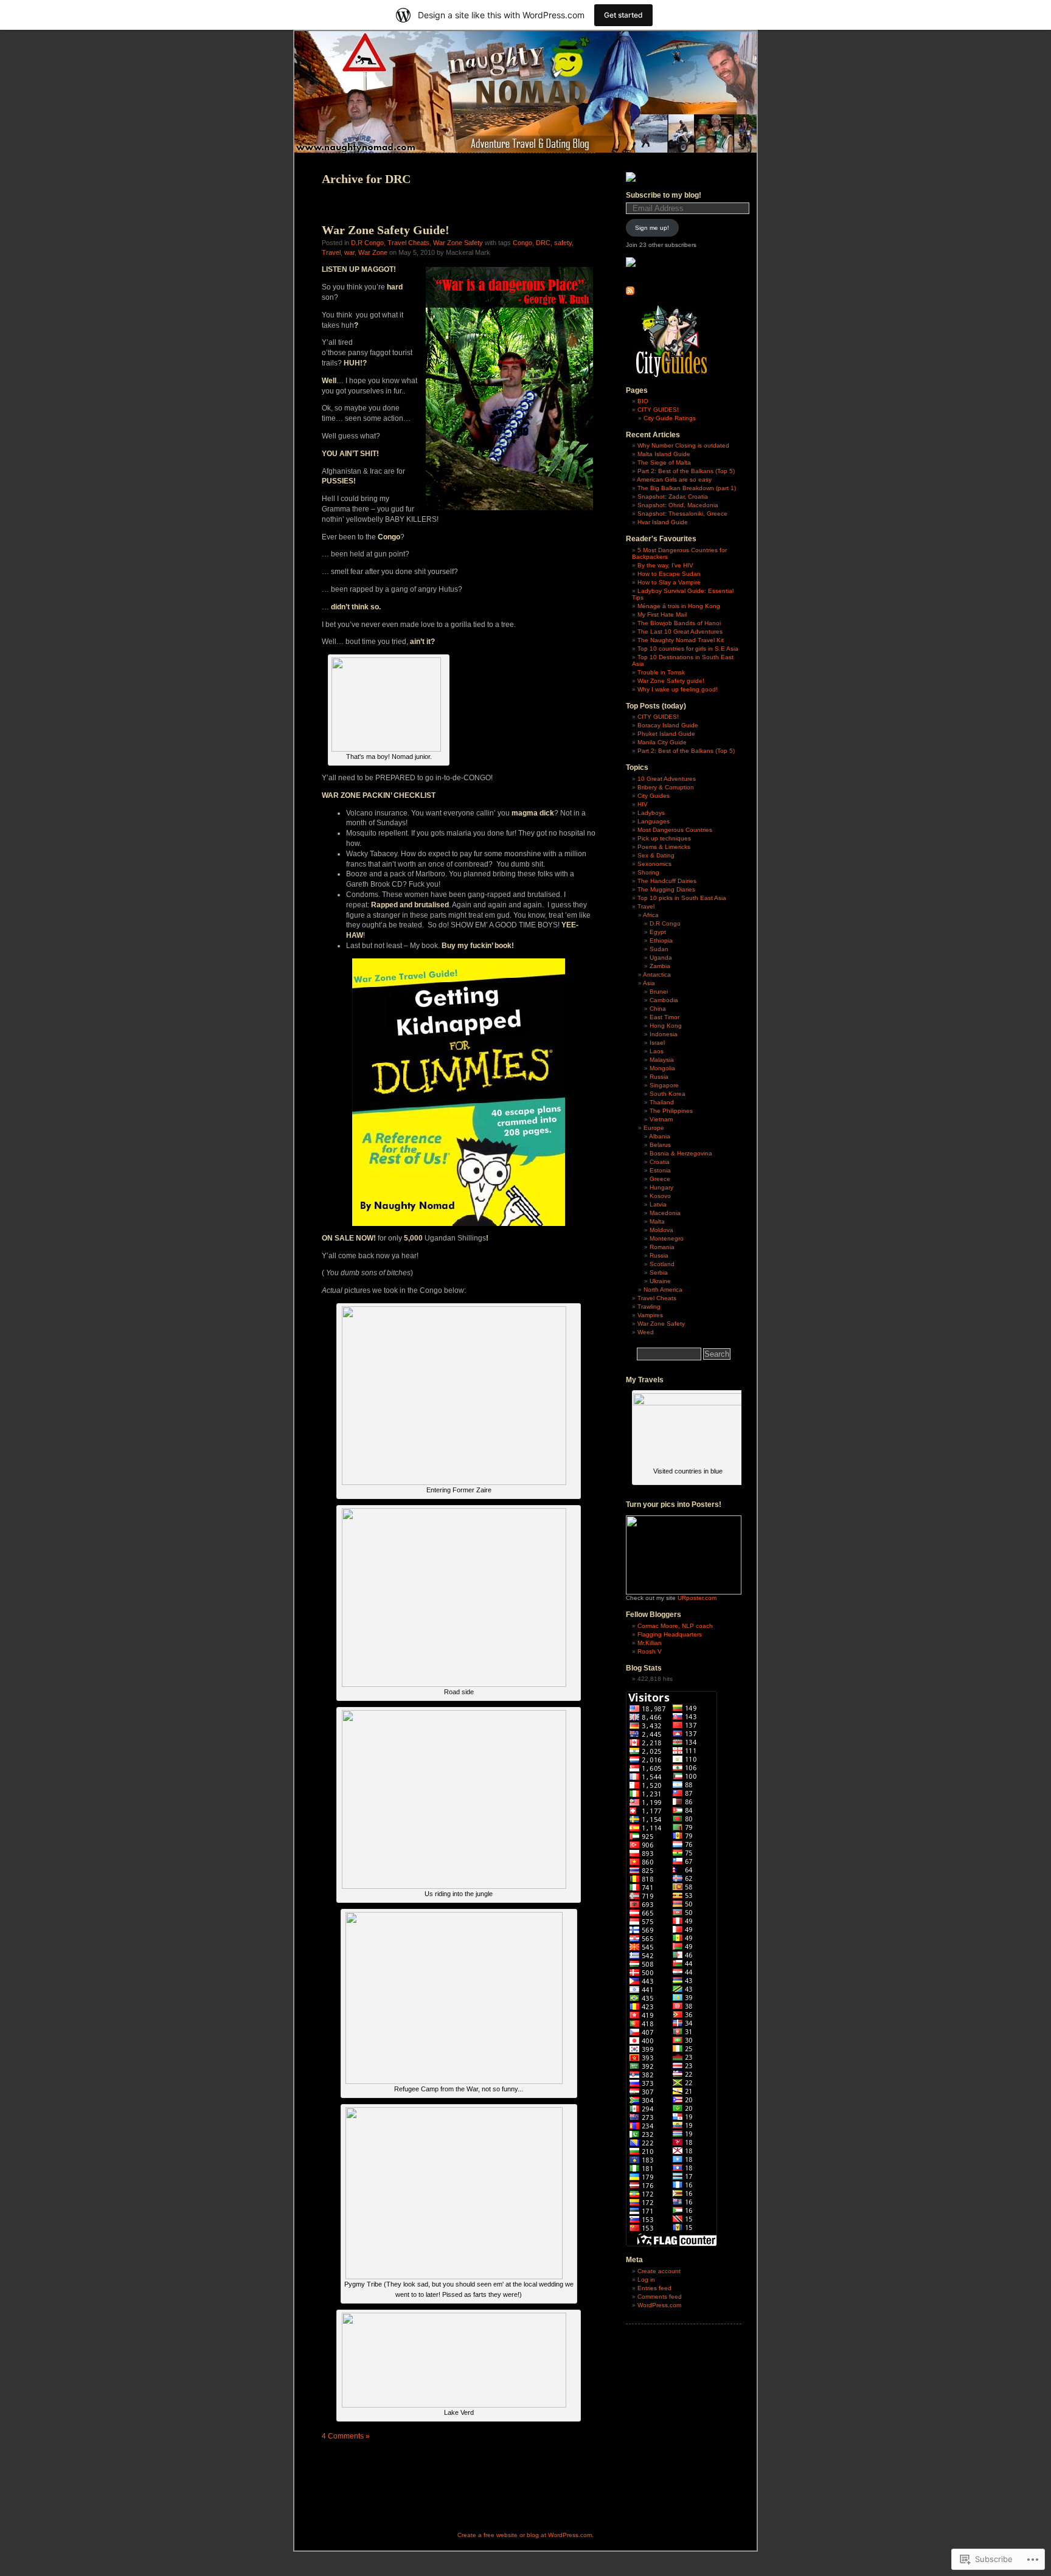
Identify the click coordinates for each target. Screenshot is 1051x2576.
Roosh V (650, 1651)
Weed (646, 1332)
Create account (659, 2271)
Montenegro (667, 1238)
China (658, 1009)
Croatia (660, 1162)
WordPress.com (659, 2305)
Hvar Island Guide (663, 522)
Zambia (660, 966)
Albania (660, 1136)
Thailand (662, 1102)
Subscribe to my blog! (664, 195)
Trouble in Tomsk (661, 672)
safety (563, 243)
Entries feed (654, 2288)
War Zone (373, 252)
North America (663, 1290)
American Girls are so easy (674, 480)
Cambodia (664, 1000)
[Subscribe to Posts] (630, 293)
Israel (657, 1043)
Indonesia (664, 1034)
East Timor (664, 1017)
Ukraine (660, 1281)
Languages (654, 821)
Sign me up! (652, 228)
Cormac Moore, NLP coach (675, 1626)
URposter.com (697, 1598)
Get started (623, 15)
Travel (331, 252)
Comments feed (660, 2297)
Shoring (648, 872)
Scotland (662, 1264)
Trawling (649, 1307)
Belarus (660, 1145)
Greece (660, 1179)
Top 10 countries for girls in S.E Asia (688, 649)
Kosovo (660, 1196)
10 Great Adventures (667, 779)
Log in (646, 2280)
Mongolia (662, 1068)
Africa (651, 915)
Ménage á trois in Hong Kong (679, 606)
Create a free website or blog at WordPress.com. (525, 2535)
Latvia (658, 1204)
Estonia (660, 1170)
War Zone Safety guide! (671, 681)
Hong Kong (666, 1026)
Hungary (661, 1187)
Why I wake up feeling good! (678, 689)
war (349, 252)
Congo (522, 243)
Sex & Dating (656, 855)
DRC (543, 243)
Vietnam (661, 1119)
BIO (643, 401)
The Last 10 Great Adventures (680, 632)
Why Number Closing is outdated (683, 445)
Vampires (650, 1315)
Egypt (658, 932)
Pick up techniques (664, 838)
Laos (657, 1051)
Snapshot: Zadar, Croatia (673, 497)
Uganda (661, 957)
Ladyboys (651, 813)
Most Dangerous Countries (675, 830)
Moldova (661, 1230)
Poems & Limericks (664, 847)
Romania (662, 1247)
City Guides (654, 796)
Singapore (664, 1085)
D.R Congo (367, 243)
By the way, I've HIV (665, 565)
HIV (643, 804)
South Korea (668, 1094)
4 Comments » (346, 2436)
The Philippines (671, 1111)
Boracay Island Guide (668, 725)
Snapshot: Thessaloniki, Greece (682, 514)
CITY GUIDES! (658, 410)
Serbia (659, 1272)
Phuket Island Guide (666, 734)
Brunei (659, 992)
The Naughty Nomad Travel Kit (681, 640)
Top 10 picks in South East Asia (682, 898)
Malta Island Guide (664, 454)
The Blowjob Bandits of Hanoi (679, 623)
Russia (659, 1077)
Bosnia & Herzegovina (681, 1153)
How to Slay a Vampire (669, 582)
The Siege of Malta (664, 462)
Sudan (659, 949)
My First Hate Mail (662, 615)
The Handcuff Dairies (667, 881)
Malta (657, 1221)
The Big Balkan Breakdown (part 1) (687, 488)
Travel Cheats (408, 243)
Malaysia (662, 1060)
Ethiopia (661, 940)
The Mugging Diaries (666, 889)
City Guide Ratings (670, 418)
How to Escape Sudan (669, 574)
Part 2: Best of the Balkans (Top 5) (686, 471)
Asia (649, 983)
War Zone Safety (458, 243)
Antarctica (657, 975)
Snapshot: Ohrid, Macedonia (678, 505)
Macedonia (665, 1213)
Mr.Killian (650, 1643)
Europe (654, 1128)
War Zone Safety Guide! (386, 230)
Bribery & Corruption (666, 787)
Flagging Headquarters (670, 1634)
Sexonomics (654, 864)
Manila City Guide (662, 742)
